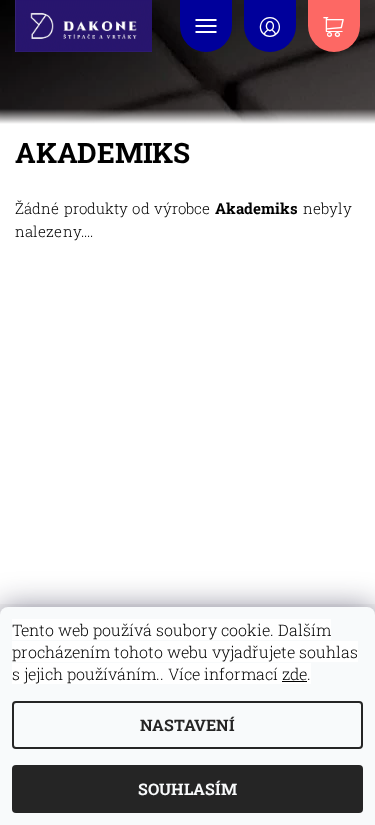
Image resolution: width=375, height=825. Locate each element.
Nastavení (187, 724)
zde (294, 673)
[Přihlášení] (270, 26)
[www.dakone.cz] (87, 26)
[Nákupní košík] (334, 26)
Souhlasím (187, 788)
